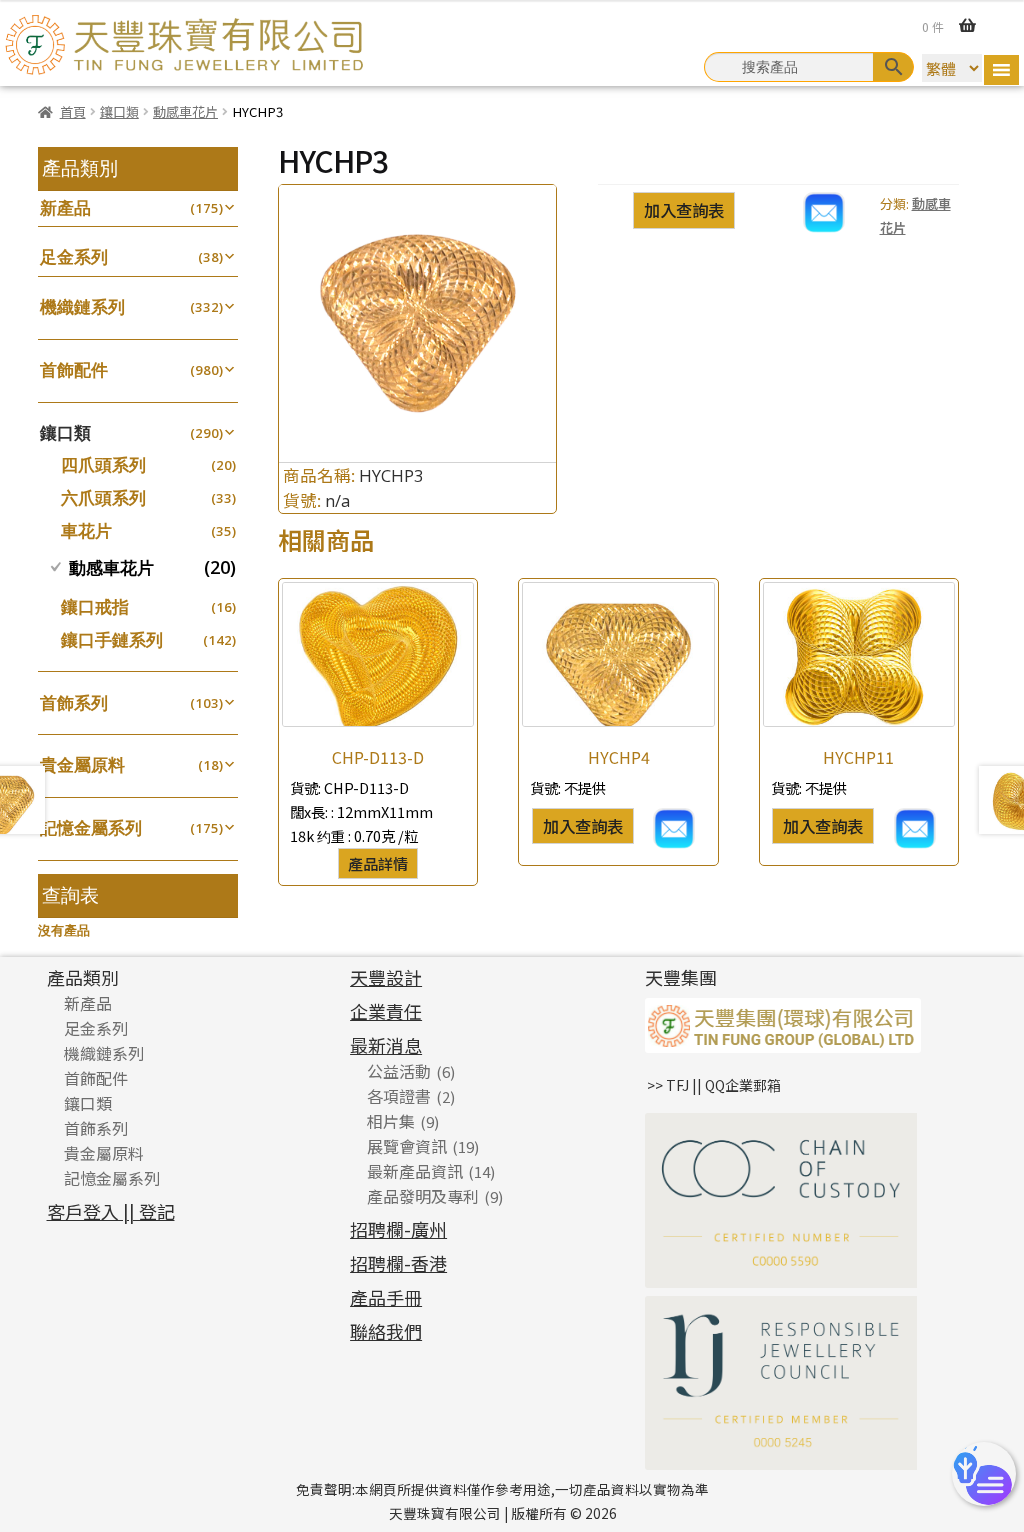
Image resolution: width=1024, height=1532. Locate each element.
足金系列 (74, 256)
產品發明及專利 (423, 1196)
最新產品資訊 (415, 1171)
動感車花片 (185, 111)
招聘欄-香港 (398, 1263)
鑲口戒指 (95, 606)
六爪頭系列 (103, 497)
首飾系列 (74, 702)
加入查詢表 (684, 210)
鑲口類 (119, 111)
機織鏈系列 (82, 306)
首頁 (73, 111)
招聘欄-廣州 (398, 1229)
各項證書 (399, 1096)
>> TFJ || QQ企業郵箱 (714, 1085)
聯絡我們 (386, 1331)
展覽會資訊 (407, 1146)
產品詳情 (378, 863)
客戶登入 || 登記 (111, 1211)
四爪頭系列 (103, 464)
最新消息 (386, 1045)
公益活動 (399, 1071)
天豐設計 (386, 977)
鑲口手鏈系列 (112, 639)
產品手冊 (386, 1297)
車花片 (86, 530)
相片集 (391, 1121)
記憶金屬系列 (91, 827)
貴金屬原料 (82, 764)
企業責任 (386, 1011)
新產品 (65, 207)
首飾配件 (74, 369)
